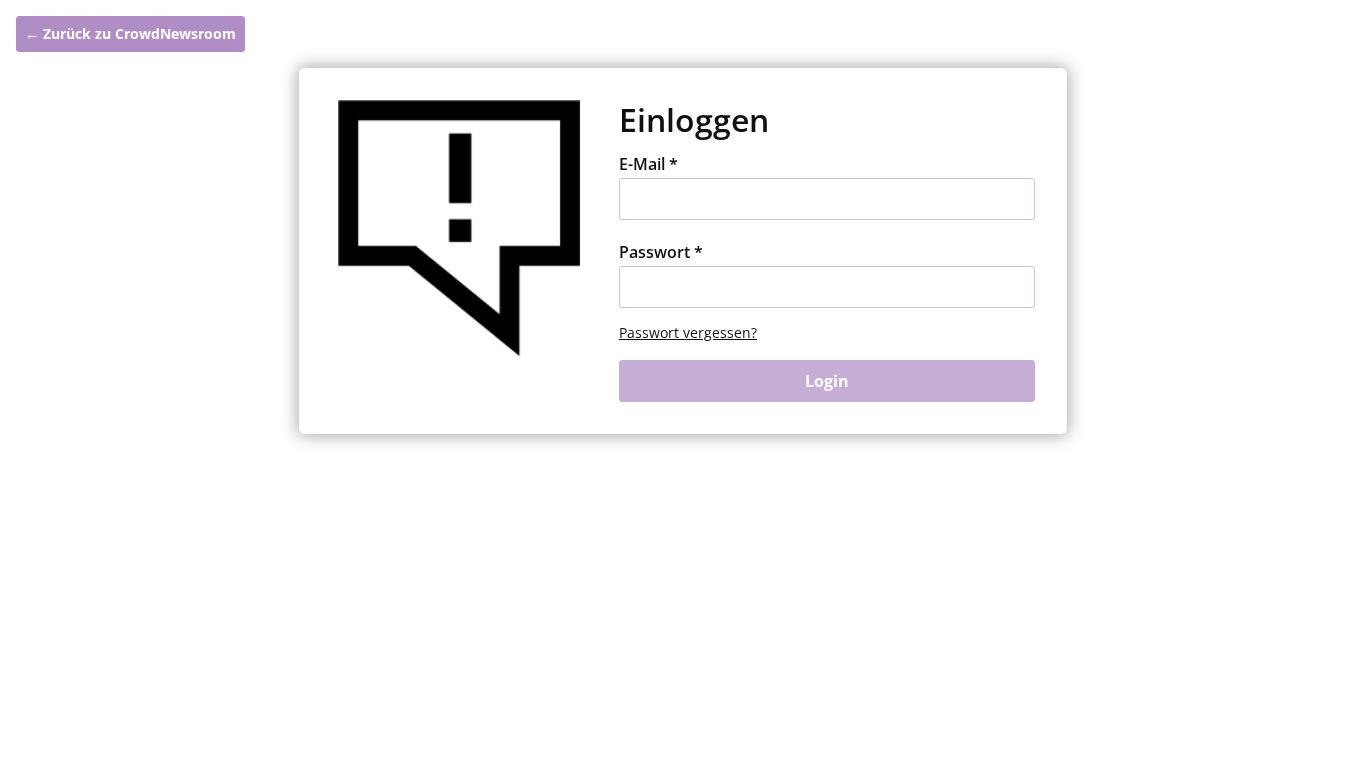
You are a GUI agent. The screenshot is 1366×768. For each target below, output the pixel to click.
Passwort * (661, 252)
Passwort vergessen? (688, 332)
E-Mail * (648, 164)
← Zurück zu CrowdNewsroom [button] (130, 33)
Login (827, 381)
